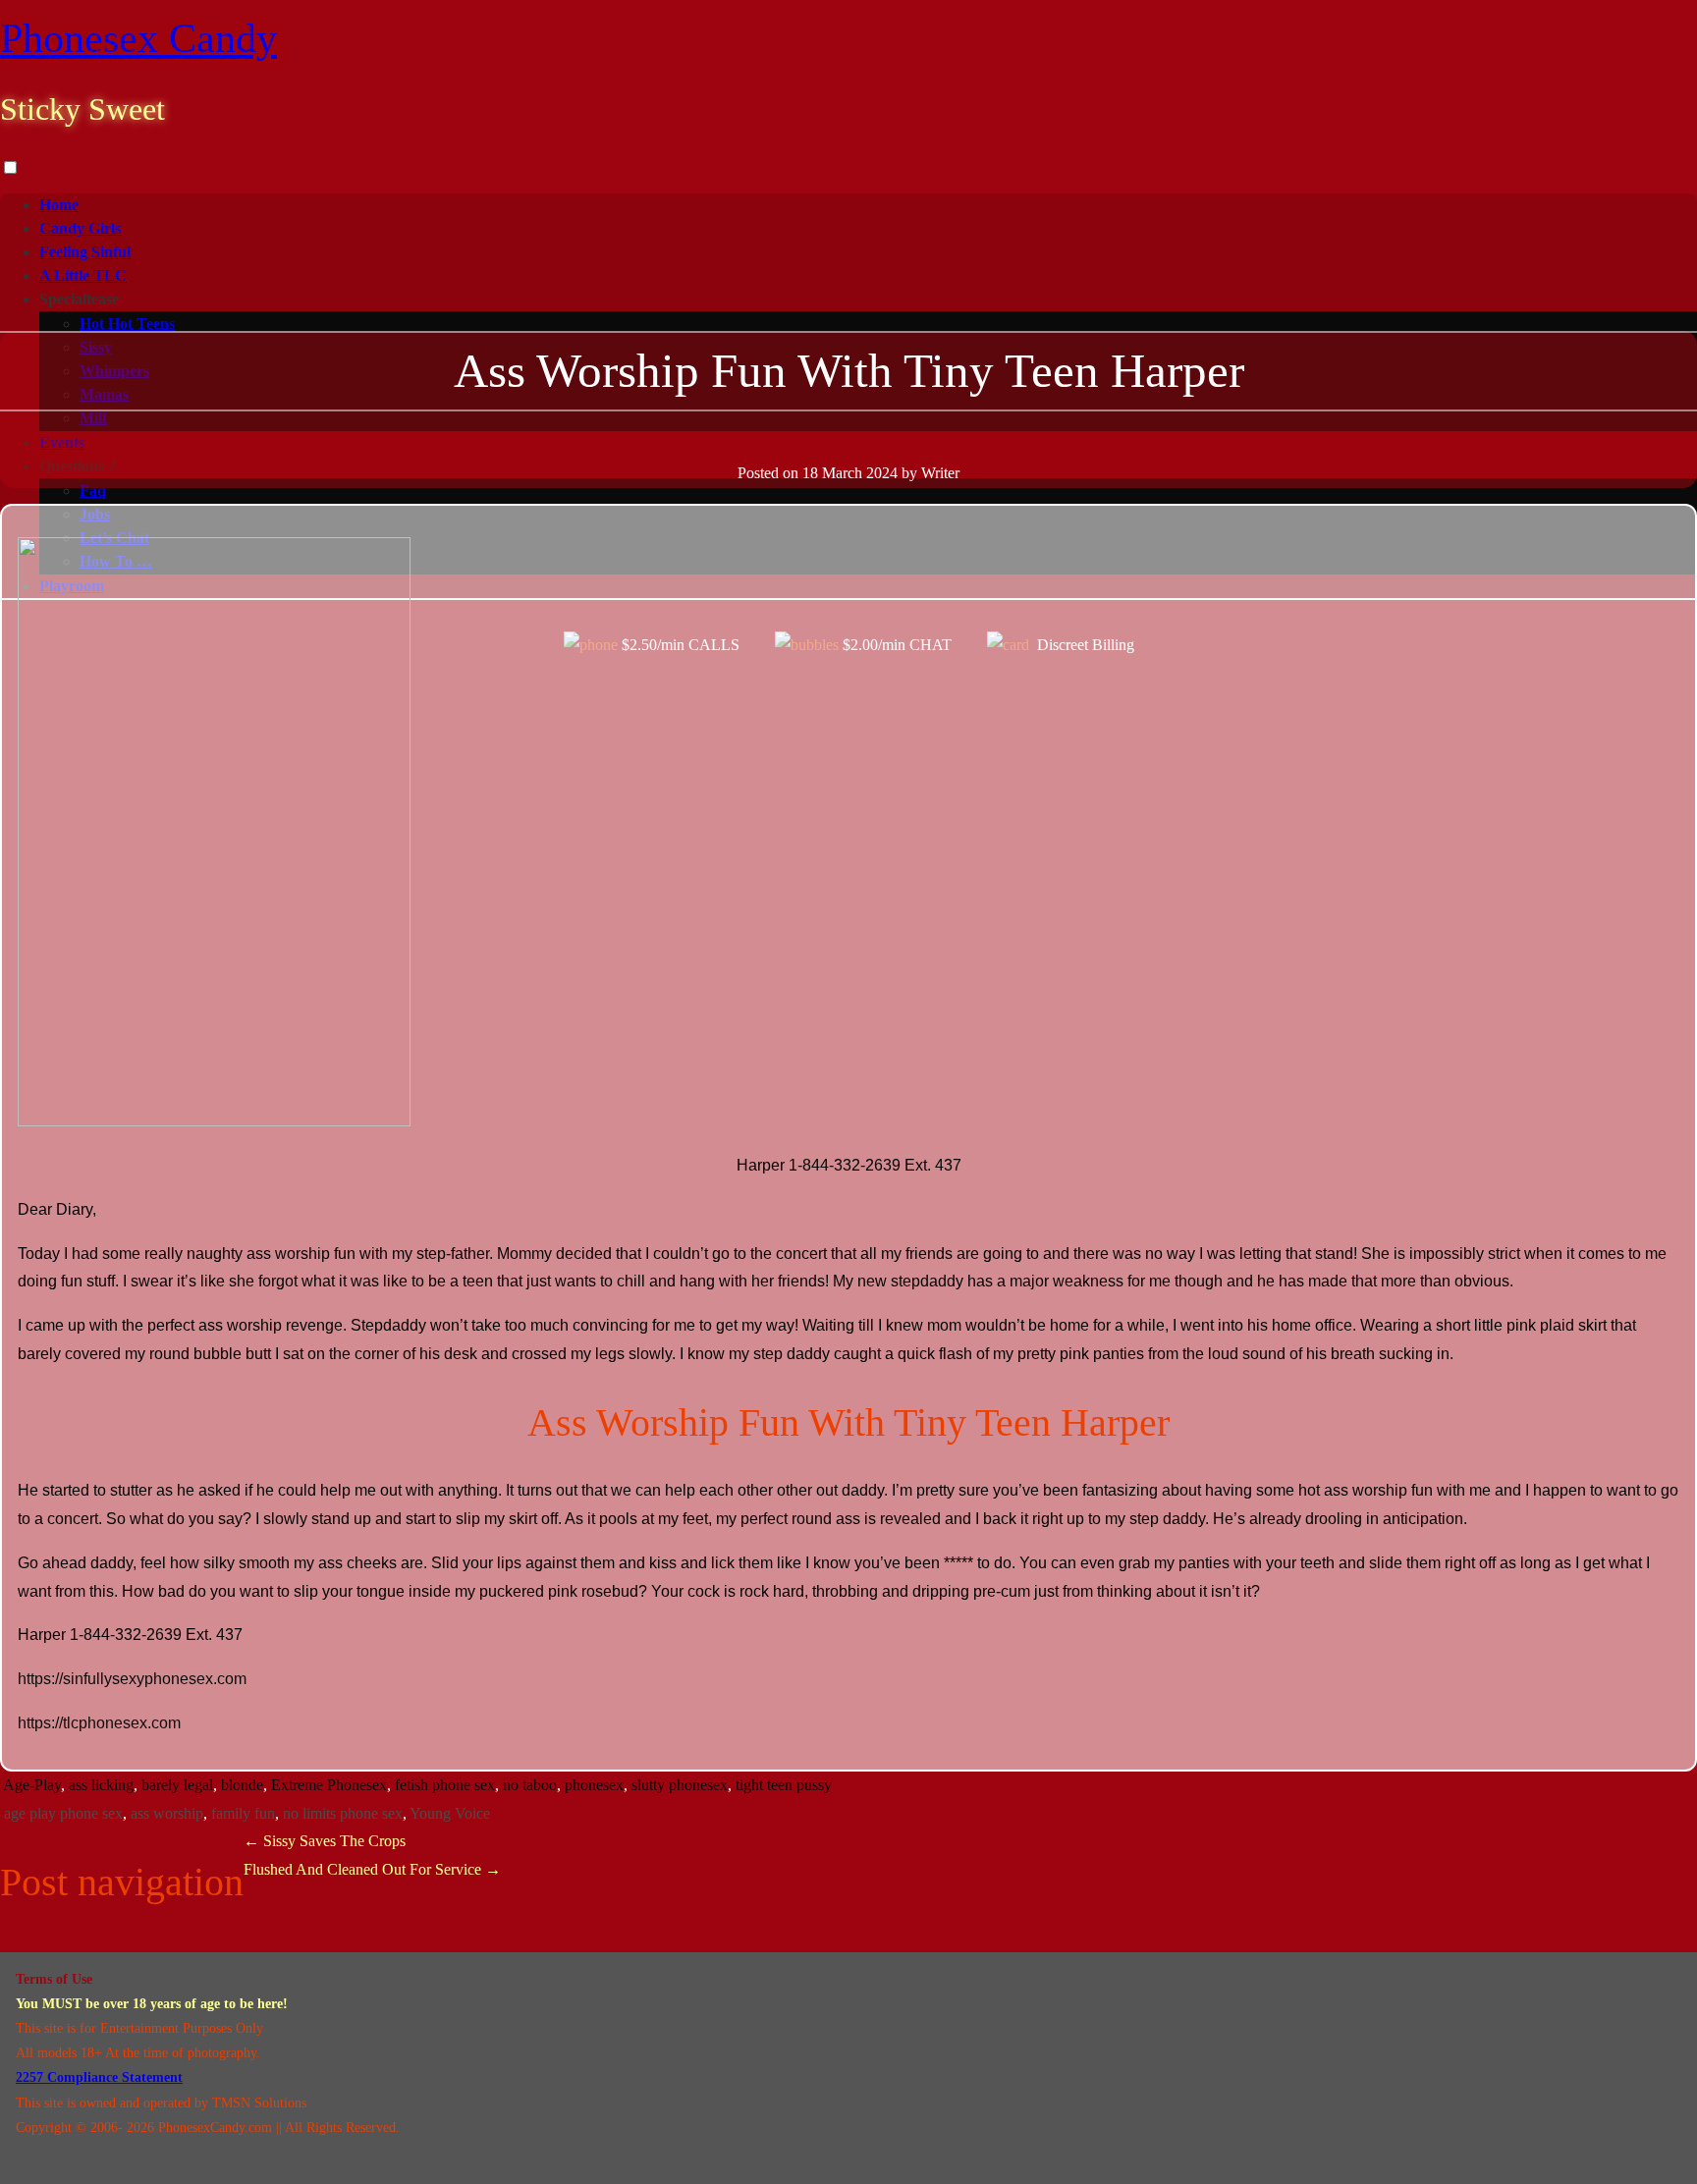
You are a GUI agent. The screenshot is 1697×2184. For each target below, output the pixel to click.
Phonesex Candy (138, 38)
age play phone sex (63, 1813)
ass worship (167, 1813)
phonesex (594, 1785)
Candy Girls (80, 228)
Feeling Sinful (85, 252)
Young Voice (450, 1813)
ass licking (101, 1785)
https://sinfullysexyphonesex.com (132, 1679)
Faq (93, 491)
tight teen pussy (784, 1785)
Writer (940, 473)
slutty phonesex (680, 1785)
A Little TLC (83, 275)
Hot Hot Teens (127, 324)
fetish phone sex (445, 1785)
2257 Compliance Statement (99, 2077)
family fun (243, 1813)
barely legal (177, 1785)
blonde (242, 1785)
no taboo (530, 1785)
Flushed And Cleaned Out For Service (372, 1869)
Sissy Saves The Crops (325, 1841)
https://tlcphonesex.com (99, 1723)
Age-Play (32, 1785)
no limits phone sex (343, 1813)
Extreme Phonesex (329, 1785)
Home (59, 205)
